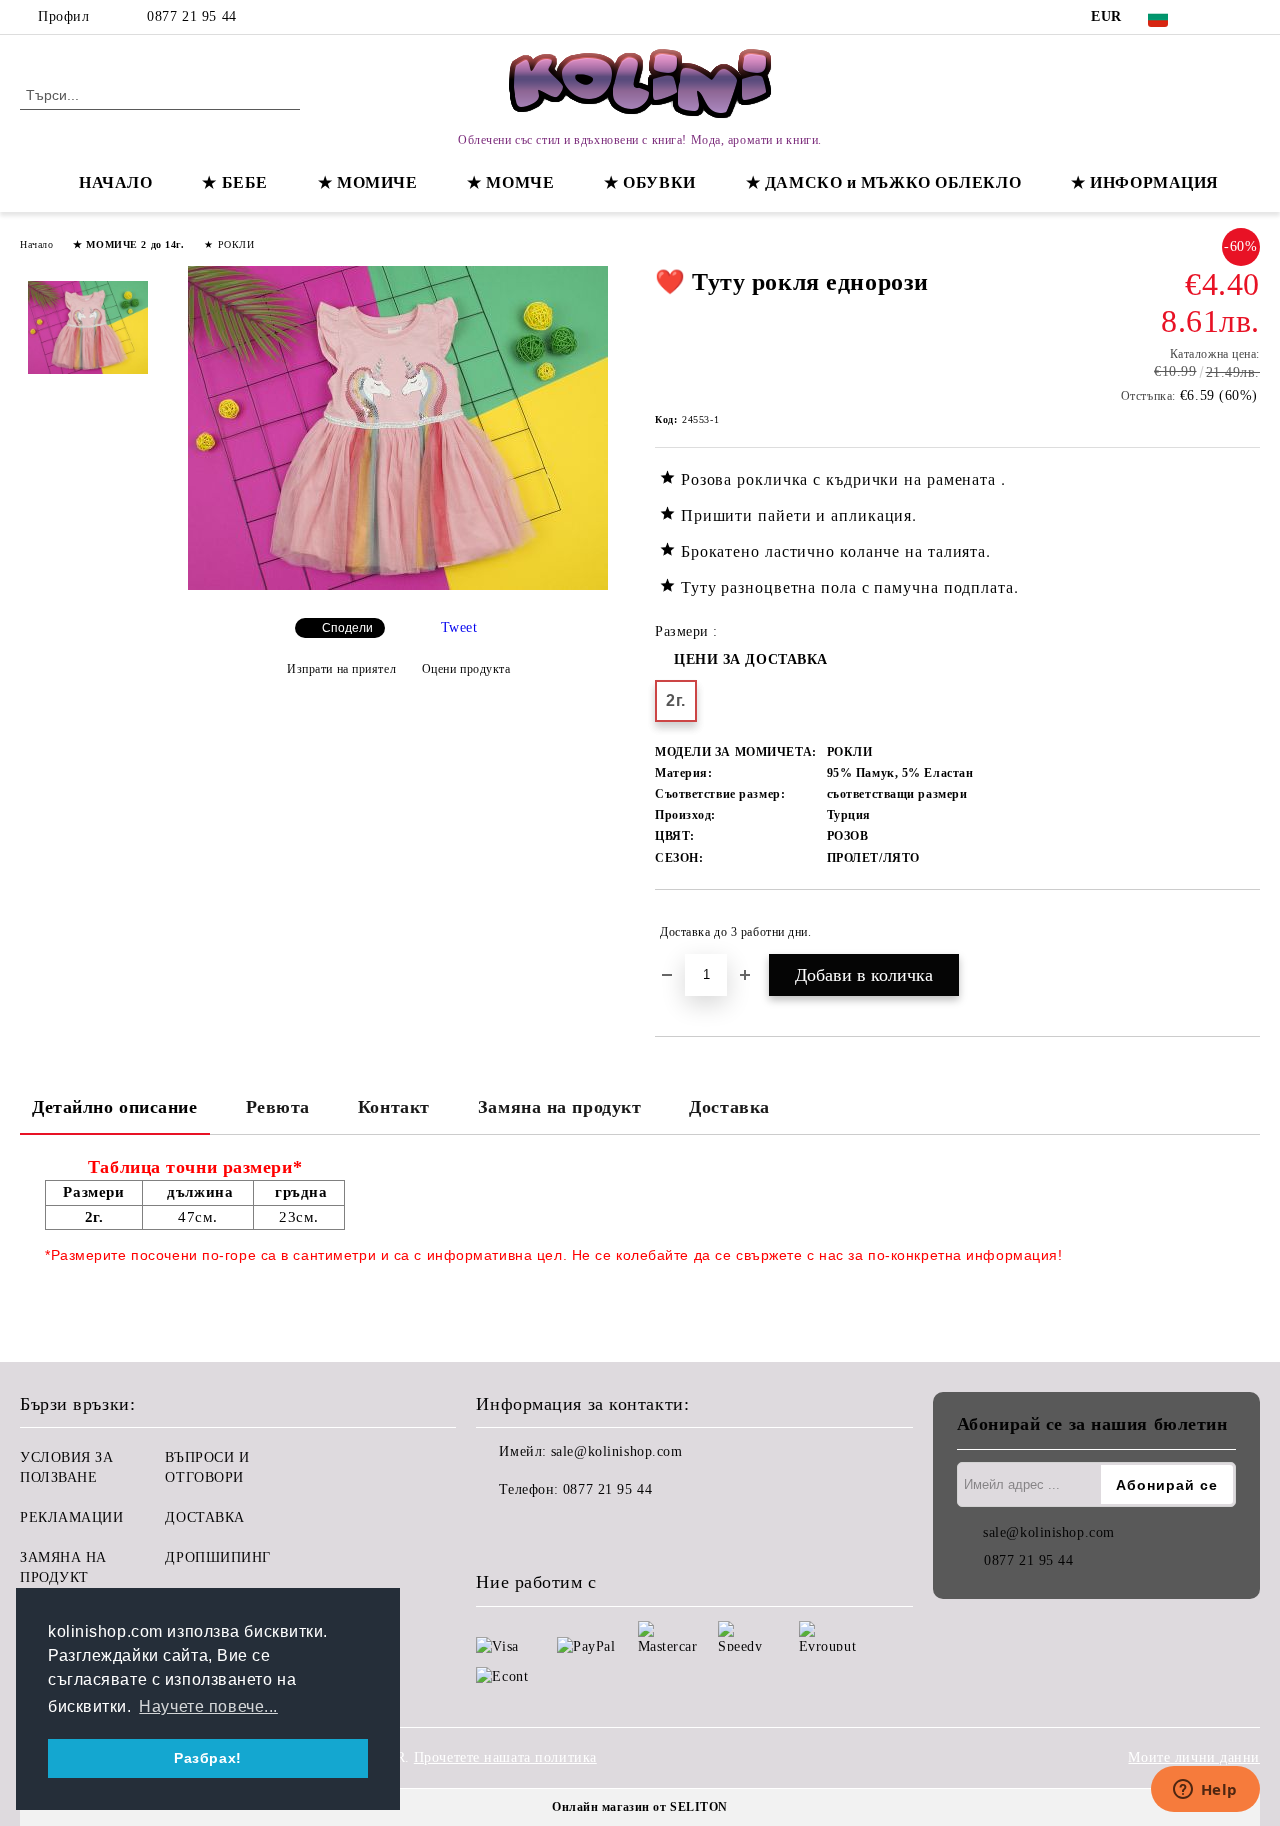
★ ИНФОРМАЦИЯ (1145, 182)
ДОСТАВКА (204, 1517)
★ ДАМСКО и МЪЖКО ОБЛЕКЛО (883, 182)
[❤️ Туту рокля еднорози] (398, 585)
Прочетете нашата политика (505, 1757)
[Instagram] (1249, 17)
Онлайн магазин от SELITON (640, 1807)
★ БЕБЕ (234, 182)
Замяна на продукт (560, 1107)
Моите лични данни (1194, 1757)
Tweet (459, 627)
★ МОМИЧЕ (367, 182)
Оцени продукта (466, 669)
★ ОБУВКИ (649, 182)
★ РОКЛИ (229, 244)
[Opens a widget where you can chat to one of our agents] (1205, 1791)
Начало (36, 244)
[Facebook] (1219, 17)
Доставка (729, 1107)
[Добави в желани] (1245, 932)
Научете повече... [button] (208, 1706)
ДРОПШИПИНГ (218, 1557)
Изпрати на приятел (341, 669)
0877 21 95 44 (191, 16)
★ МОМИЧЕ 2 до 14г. (128, 244)
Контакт (394, 1107)
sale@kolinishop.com (617, 1451)
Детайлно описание (115, 1107)
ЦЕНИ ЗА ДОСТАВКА (751, 659)
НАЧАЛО (115, 182)
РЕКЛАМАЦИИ (72, 1517)
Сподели (347, 628)
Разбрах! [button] (207, 1758)
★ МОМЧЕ (510, 182)
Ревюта (278, 1107)
